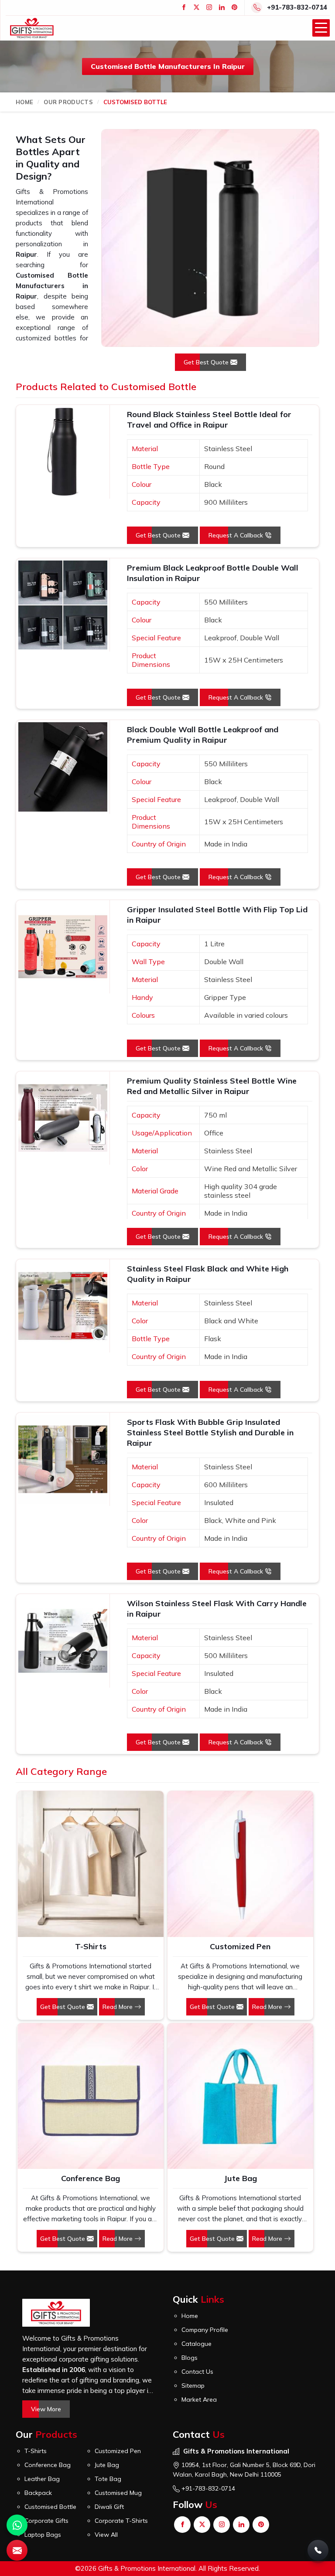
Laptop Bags (43, 2535)
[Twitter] (197, 7)
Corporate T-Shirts (121, 2521)
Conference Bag (91, 2178)
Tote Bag (108, 2479)
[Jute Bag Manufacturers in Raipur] (240, 2096)
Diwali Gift (109, 2507)
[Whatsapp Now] (17, 2525)
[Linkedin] (222, 7)
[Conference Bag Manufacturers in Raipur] (90, 2096)
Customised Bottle (50, 2507)
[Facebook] (184, 7)
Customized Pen (240, 1946)
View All (106, 2535)
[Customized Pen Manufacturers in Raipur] (240, 1864)
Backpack (38, 2493)
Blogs (190, 2358)
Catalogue (197, 2344)
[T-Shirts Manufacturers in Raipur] (90, 1864)
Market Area (199, 2399)
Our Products (68, 102)
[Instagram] (209, 7)
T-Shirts (91, 1946)
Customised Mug (118, 2493)
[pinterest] (234, 7)
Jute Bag (240, 2178)
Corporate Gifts (46, 2521)
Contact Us (197, 2372)
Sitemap (193, 2386)
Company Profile (205, 2330)
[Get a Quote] (17, 2550)
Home (24, 102)
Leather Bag (42, 2479)
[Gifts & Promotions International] (32, 28)
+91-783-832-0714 (297, 7)
